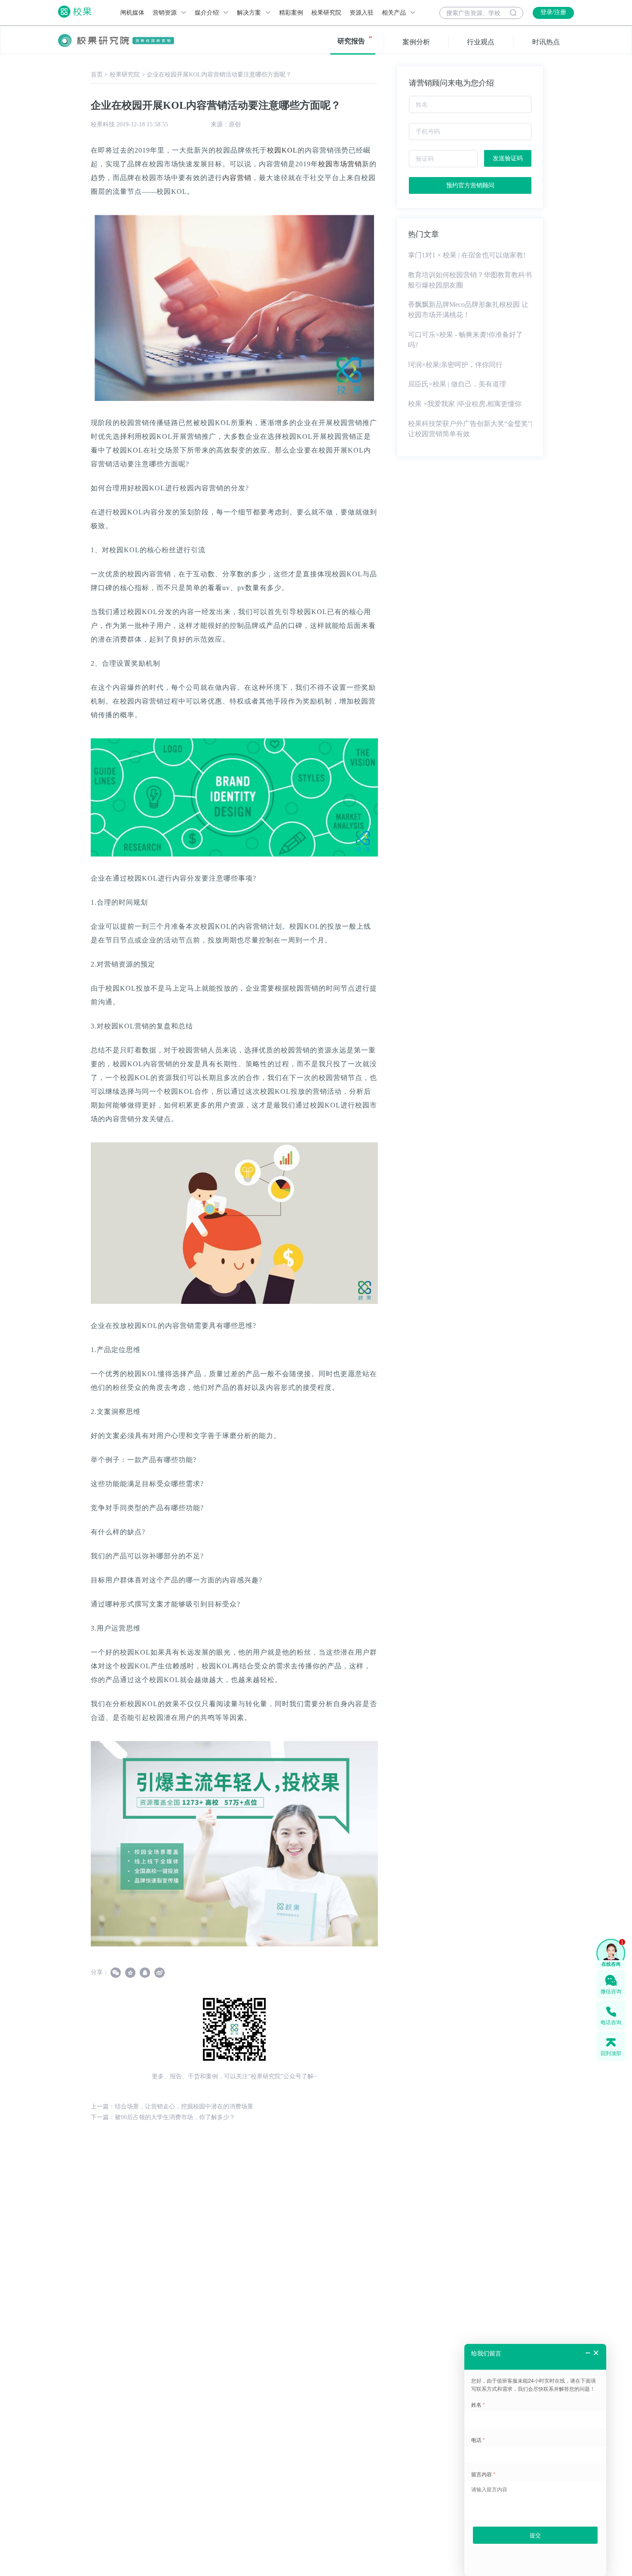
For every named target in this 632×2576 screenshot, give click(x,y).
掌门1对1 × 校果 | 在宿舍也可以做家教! (467, 255)
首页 (97, 75)
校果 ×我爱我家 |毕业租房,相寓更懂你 (465, 404)
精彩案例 (291, 13)
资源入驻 (362, 13)
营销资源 (166, 13)
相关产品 (395, 13)
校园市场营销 (340, 164)
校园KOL (282, 150)
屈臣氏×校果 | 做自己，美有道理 (457, 384)
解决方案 (250, 13)
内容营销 (237, 178)
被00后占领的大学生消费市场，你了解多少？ (175, 2117)
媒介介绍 (208, 13)
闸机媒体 (132, 13)
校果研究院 (326, 13)
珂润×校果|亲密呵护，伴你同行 (455, 365)
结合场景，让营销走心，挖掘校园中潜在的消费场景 (184, 2106)
